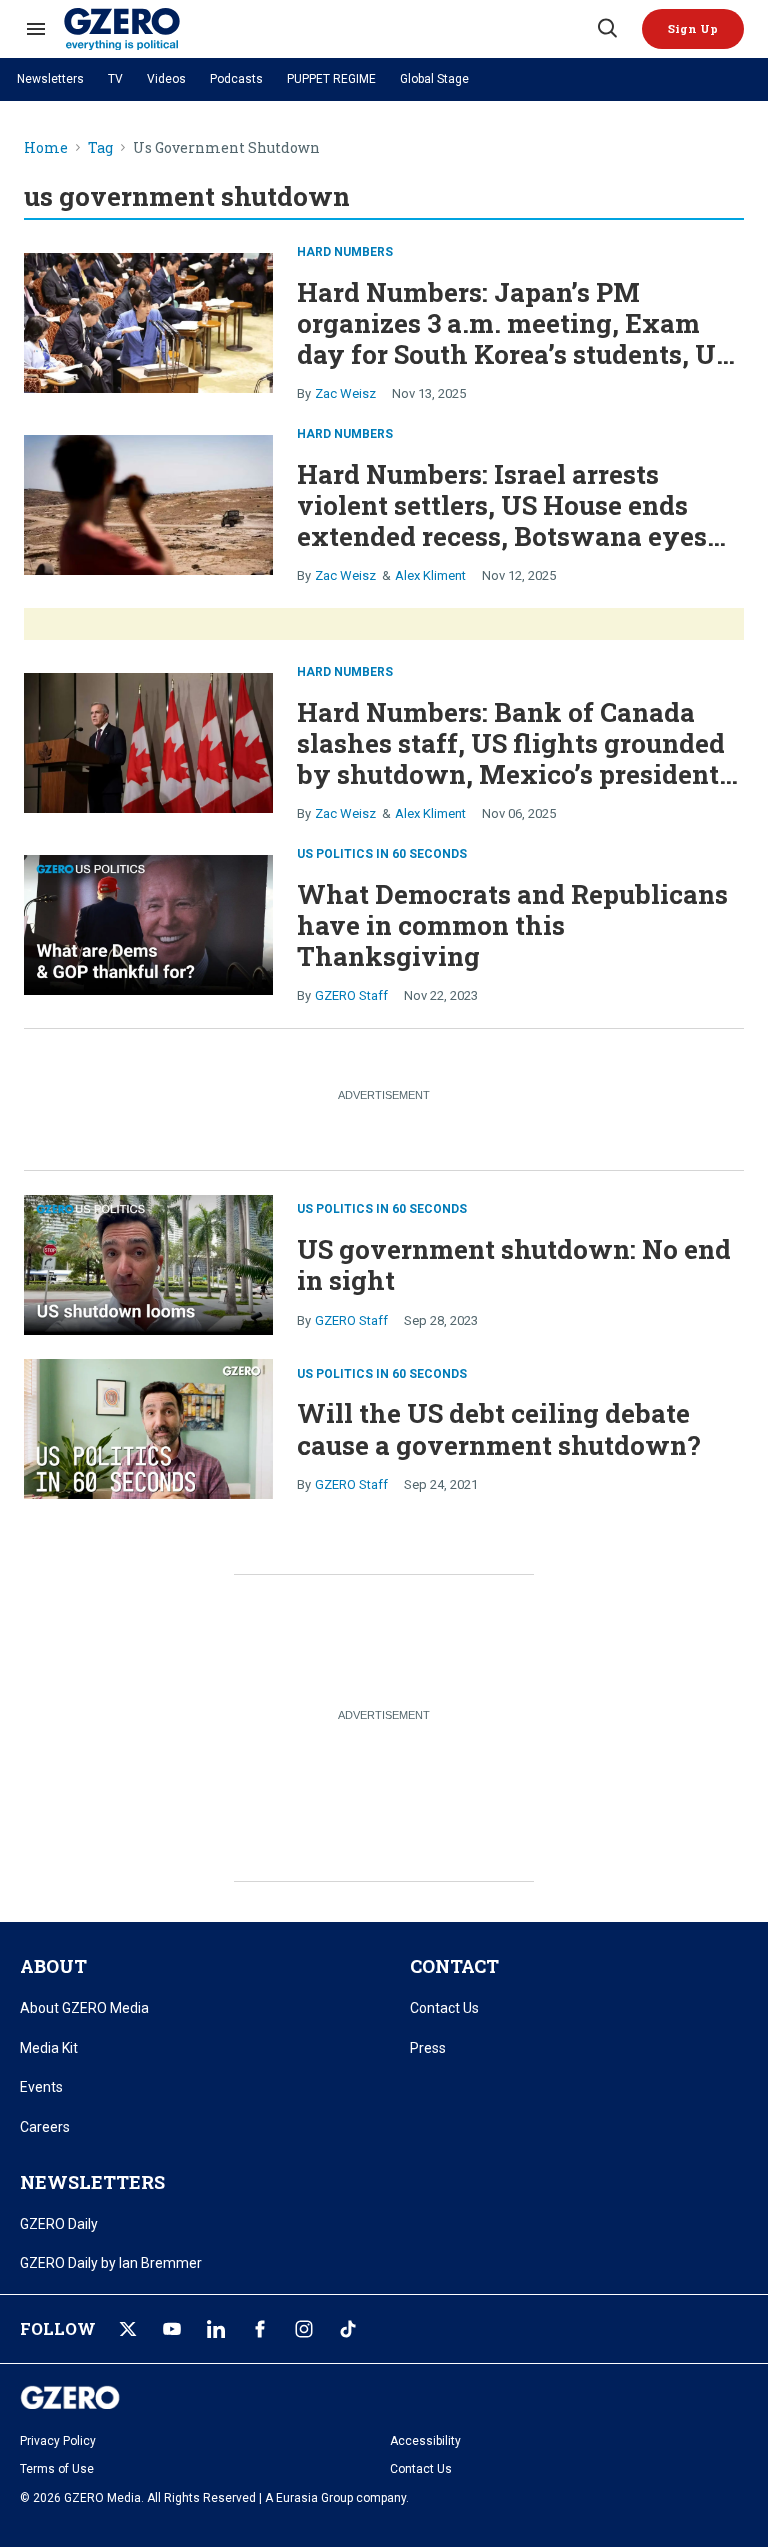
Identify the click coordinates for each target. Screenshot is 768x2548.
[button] (693, 29)
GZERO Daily (59, 2224)
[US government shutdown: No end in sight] (148, 1262)
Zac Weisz (345, 393)
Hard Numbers (345, 252)
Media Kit (49, 2048)
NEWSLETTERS (92, 2182)
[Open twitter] (128, 2329)
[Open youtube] (172, 2329)
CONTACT (454, 1966)
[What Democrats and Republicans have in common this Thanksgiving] (148, 922)
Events (41, 2087)
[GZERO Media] (329, 29)
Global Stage (434, 79)
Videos (166, 79)
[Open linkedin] (216, 2329)
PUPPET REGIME (331, 79)
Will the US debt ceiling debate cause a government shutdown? (499, 1428)
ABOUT (53, 1966)
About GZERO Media (84, 2008)
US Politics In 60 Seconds (382, 854)
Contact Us (444, 2008)
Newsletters (50, 79)
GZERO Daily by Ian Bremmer (111, 2263)
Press (428, 2048)
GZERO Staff (351, 995)
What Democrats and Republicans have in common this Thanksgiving (512, 925)
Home (46, 148)
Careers (45, 2127)
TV (115, 79)
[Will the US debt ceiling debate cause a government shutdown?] (148, 1426)
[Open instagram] (304, 2329)
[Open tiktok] (348, 2329)
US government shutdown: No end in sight (514, 1264)
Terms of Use (57, 2469)
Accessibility (425, 2441)
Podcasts (236, 79)
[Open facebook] (260, 2329)
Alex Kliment (430, 575)
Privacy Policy (58, 2441)
